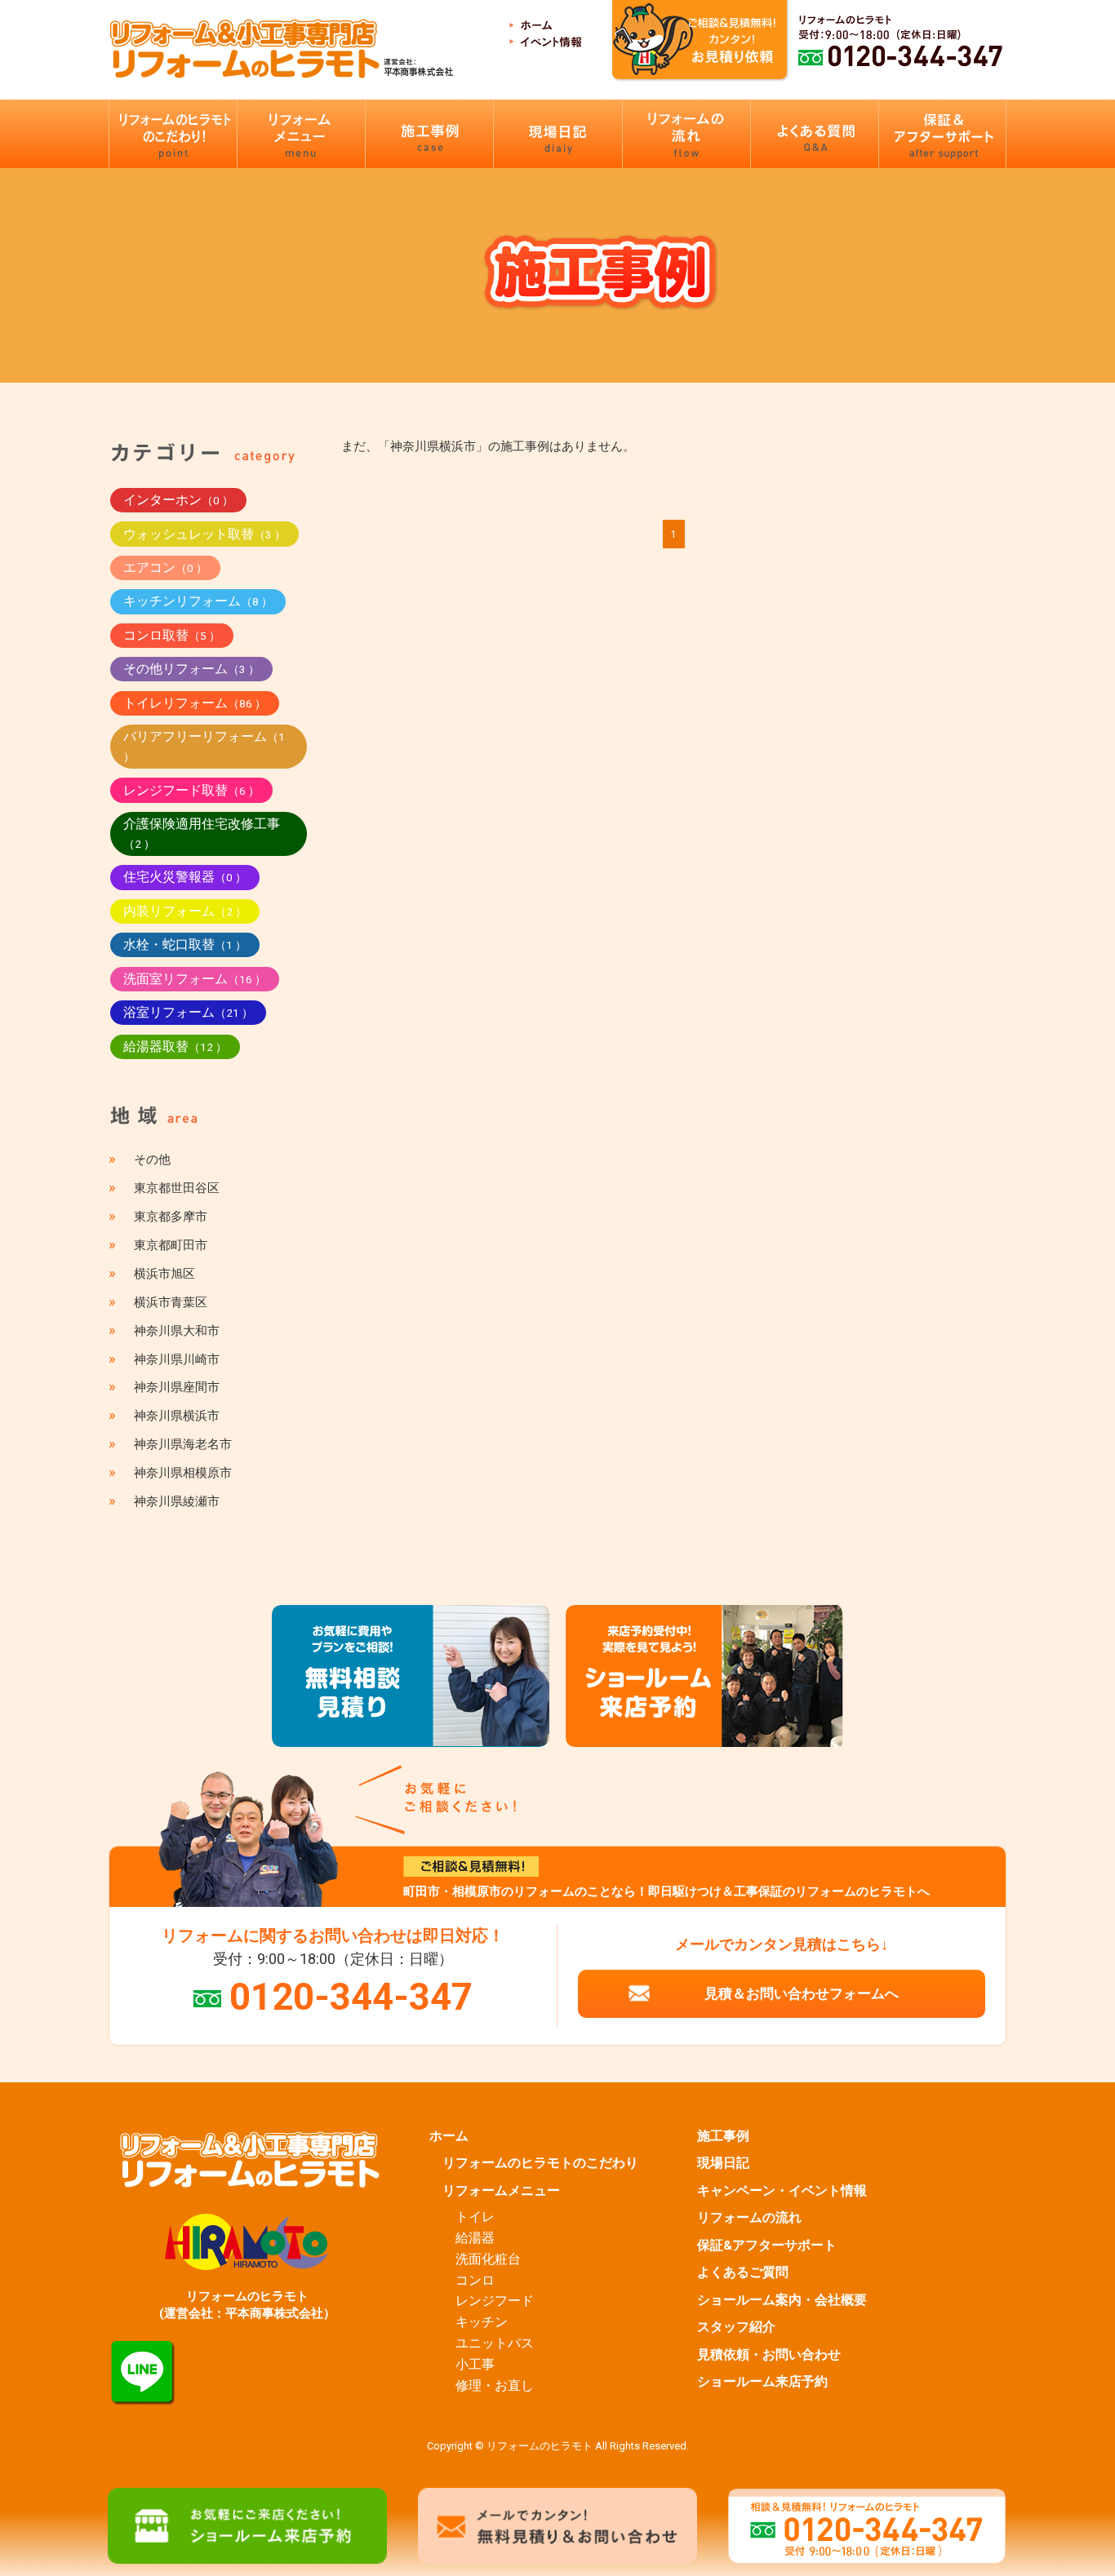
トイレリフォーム (195, 703)
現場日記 (723, 2163)
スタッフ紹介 (736, 2327)
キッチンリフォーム (198, 601)
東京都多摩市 (171, 1217)
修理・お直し (495, 2386)
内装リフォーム (185, 911)
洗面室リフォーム (195, 979)
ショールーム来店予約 (762, 2382)
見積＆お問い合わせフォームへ (802, 1993)
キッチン (482, 2322)
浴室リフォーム (188, 1012)
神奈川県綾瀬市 (177, 1501)
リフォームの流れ (749, 2218)
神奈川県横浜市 (177, 1416)
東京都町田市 (171, 1245)
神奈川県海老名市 (183, 1444)
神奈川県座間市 (177, 1387)
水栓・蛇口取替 (185, 944)
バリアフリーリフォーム (204, 746)
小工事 (475, 2365)
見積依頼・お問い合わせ (769, 2355)
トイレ (475, 2217)
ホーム (449, 2136)
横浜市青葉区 (171, 1302)
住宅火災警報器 (185, 877)
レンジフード (495, 2301)
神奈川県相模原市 (183, 1473)
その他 (152, 1159)
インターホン (178, 500)
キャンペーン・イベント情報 (782, 2191)
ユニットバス (495, 2343)
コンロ (475, 2281)
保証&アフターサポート (767, 2246)
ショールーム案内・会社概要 (782, 2300)
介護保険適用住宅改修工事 (202, 833)
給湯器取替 (175, 1046)
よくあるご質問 (743, 2272)
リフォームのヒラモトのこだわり (540, 2163)
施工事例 (723, 2136)
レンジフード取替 (191, 790)
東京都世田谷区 (177, 1188)
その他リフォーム (191, 669)
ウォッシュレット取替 (204, 534)
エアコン (165, 568)
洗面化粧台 (488, 2259)
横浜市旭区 (164, 1274)
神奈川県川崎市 (177, 1359)
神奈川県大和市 (177, 1331)
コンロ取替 (172, 635)
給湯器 (475, 2238)
